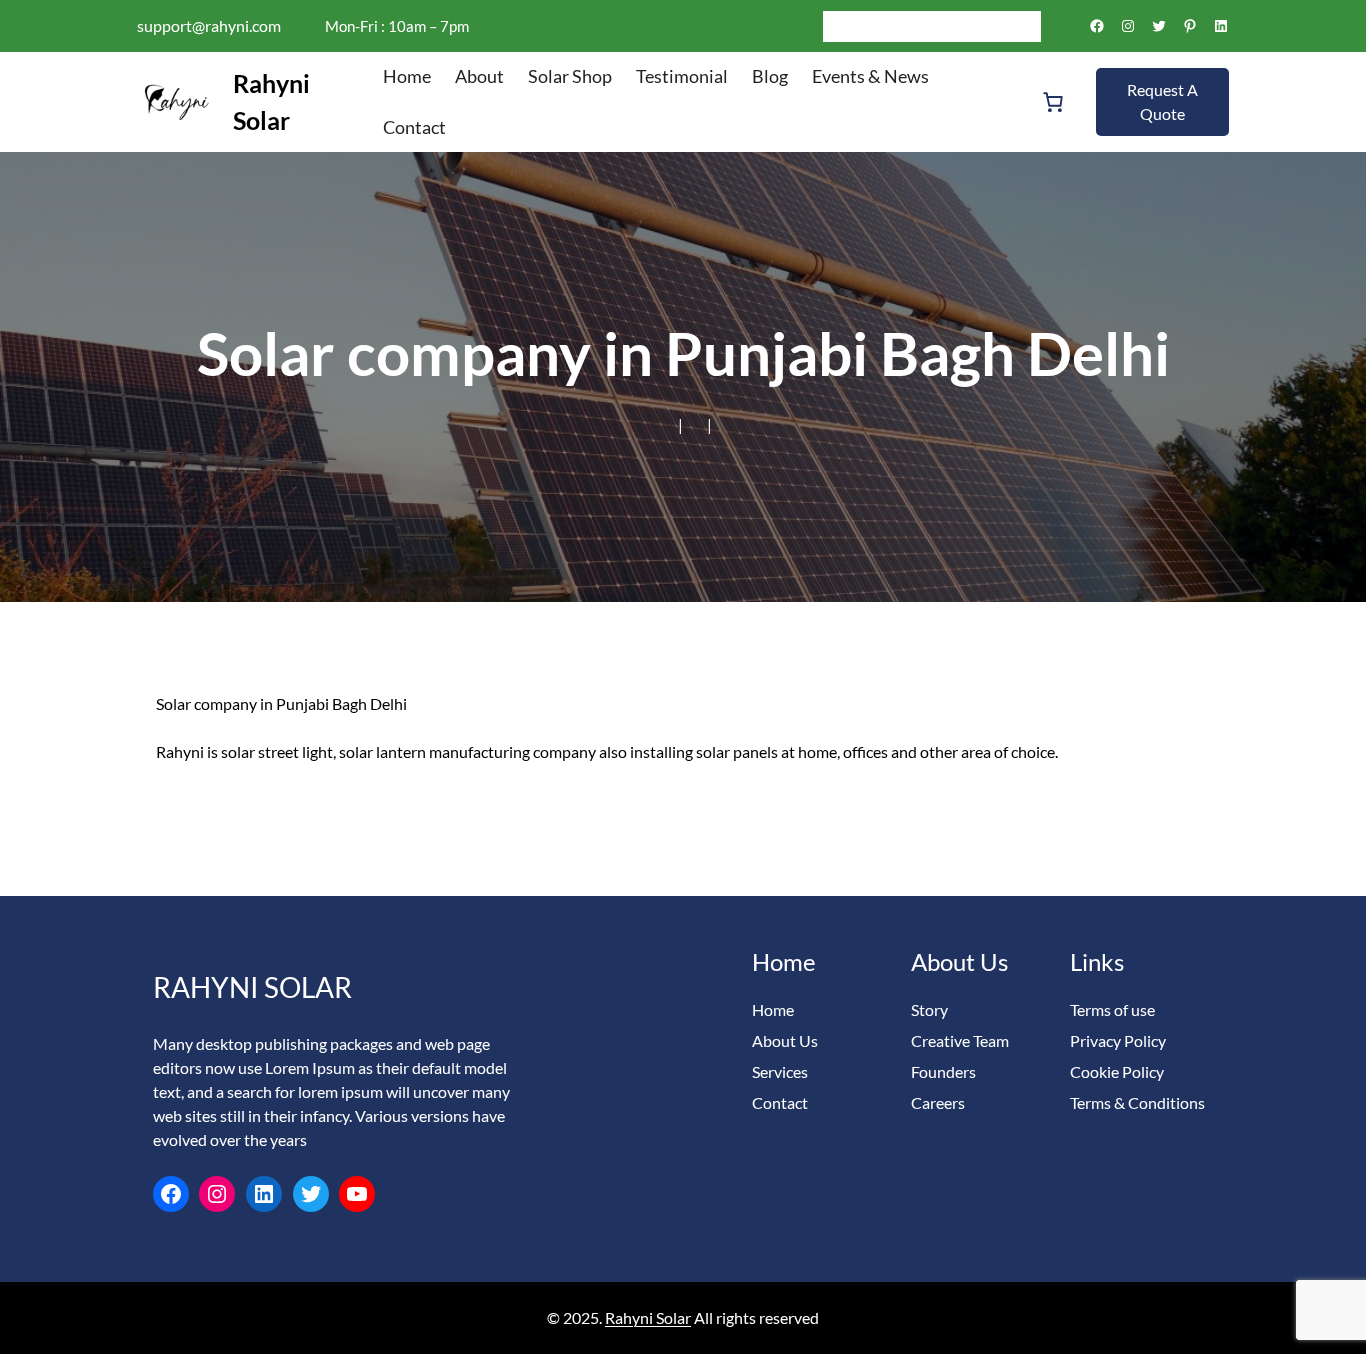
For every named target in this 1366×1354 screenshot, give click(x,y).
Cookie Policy (1117, 1071)
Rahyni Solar (252, 987)
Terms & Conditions (1137, 1102)
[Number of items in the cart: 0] (1053, 102)
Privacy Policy (1118, 1040)
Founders (943, 1071)
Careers (938, 1102)
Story (929, 1009)
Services (780, 1071)
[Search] (1026, 26)
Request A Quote (1162, 101)
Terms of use (1112, 1009)
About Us (785, 1040)
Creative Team (960, 1040)
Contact (780, 1102)
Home (773, 1009)
